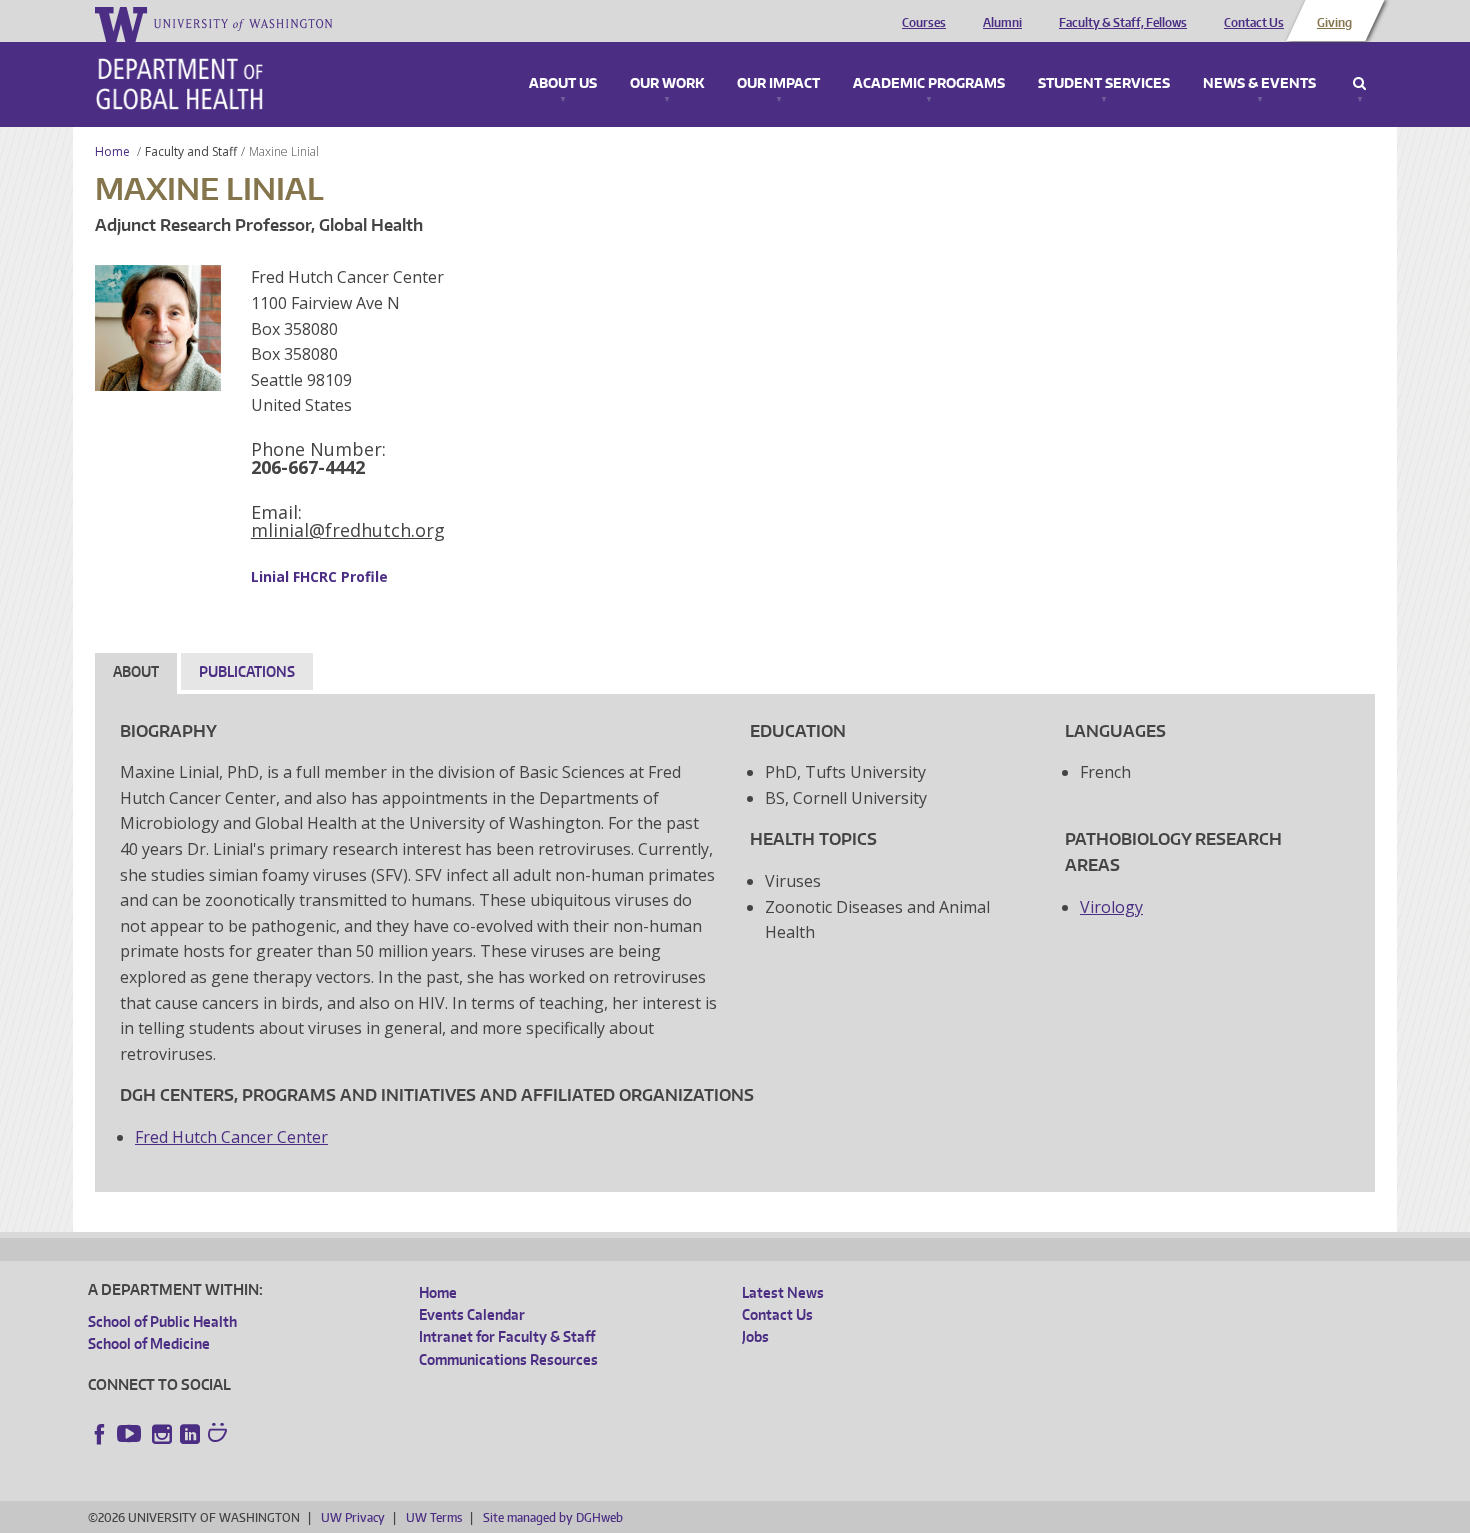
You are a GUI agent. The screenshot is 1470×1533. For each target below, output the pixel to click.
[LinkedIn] (190, 1434)
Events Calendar (472, 1314)
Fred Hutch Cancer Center (231, 1137)
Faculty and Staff (191, 151)
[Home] (179, 84)
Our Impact (778, 84)
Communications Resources (508, 1359)
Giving (1334, 23)
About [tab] (136, 671)
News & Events (1259, 84)
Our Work (667, 84)
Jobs (755, 1336)
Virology (1111, 907)
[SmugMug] (220, 1435)
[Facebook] (100, 1434)
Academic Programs (929, 84)
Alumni (1002, 23)
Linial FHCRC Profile (319, 576)
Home (112, 151)
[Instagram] (162, 1434)
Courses (924, 23)
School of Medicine (149, 1343)
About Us (563, 84)
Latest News (783, 1292)
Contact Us (1254, 23)
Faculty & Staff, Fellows (1123, 23)
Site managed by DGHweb (553, 1517)
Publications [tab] (247, 671)
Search (1359, 84)
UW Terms (434, 1517)
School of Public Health (162, 1321)
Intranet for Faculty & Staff (507, 1336)
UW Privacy (353, 1517)
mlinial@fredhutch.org (348, 530)
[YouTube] (131, 1434)
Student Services (1104, 84)
